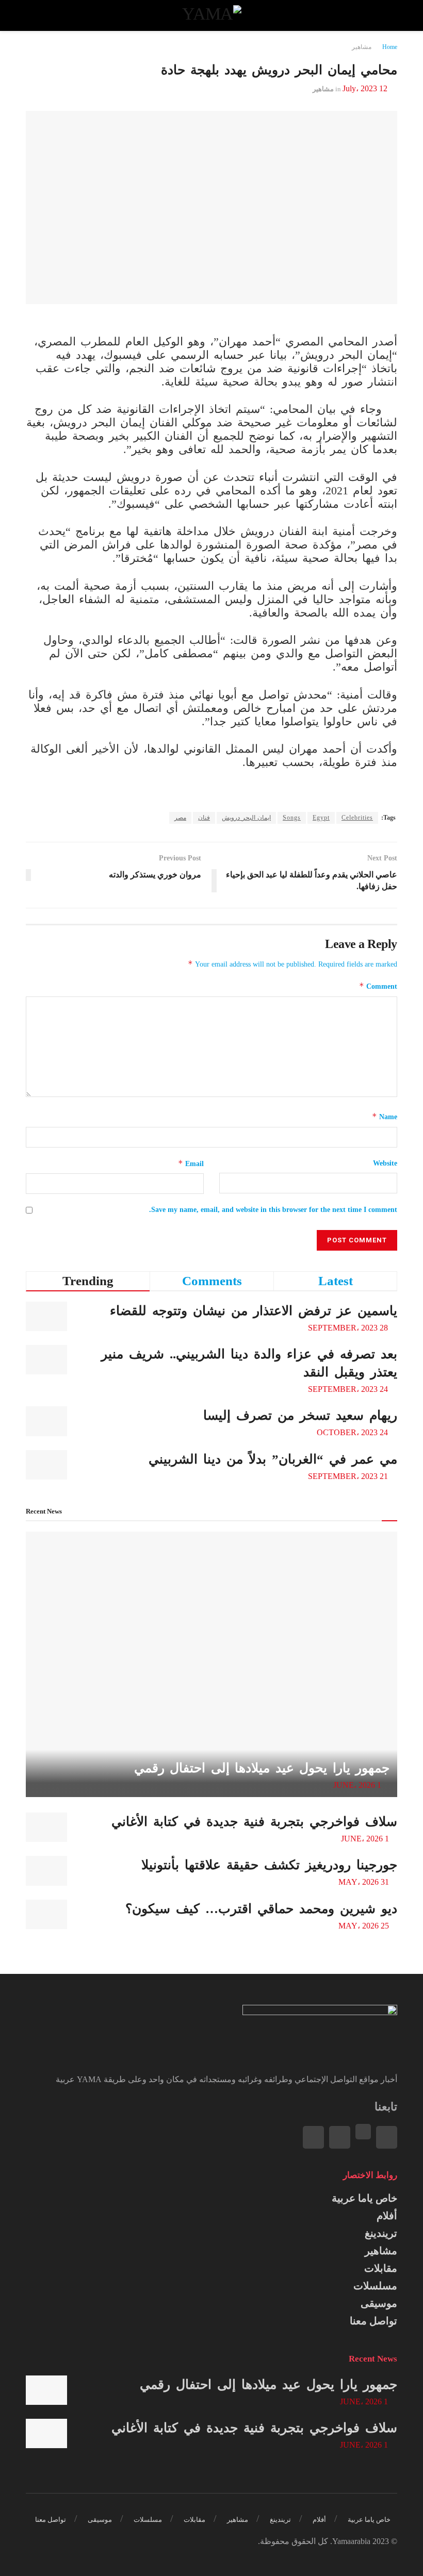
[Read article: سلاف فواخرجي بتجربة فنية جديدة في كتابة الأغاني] (46, 1827)
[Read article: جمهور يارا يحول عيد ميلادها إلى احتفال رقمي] (211, 1664)
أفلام (387, 2216)
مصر (180, 818)
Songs (292, 818)
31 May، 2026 (365, 1882)
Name (385, 1116)
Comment (378, 986)
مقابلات (381, 2268)
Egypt (321, 818)
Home (390, 47)
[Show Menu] (388, 15)
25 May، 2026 (365, 1926)
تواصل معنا (373, 2321)
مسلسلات (375, 2286)
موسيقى (379, 2303)
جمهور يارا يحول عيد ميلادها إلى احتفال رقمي (262, 1768)
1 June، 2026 (358, 1785)
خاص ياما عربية (364, 2198)
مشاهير (362, 47)
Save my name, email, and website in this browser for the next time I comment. (273, 1210)
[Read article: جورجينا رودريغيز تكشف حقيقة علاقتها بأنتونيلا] (46, 1871)
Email (191, 1163)
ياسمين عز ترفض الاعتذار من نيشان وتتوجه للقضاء (254, 1311)
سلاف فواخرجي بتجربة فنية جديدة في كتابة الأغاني (254, 1822)
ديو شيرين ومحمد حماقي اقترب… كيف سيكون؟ (261, 1909)
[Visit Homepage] (211, 15)
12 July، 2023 (365, 88)
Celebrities (357, 818)
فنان (204, 818)
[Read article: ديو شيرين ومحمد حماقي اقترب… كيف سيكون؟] (46, 1914)
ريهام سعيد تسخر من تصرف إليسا (300, 1415)
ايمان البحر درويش (246, 818)
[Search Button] (35, 15)
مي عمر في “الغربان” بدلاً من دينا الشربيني (273, 1459)
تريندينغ (381, 2233)
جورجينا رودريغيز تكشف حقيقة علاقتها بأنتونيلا (269, 1865)
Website (385, 1163)
